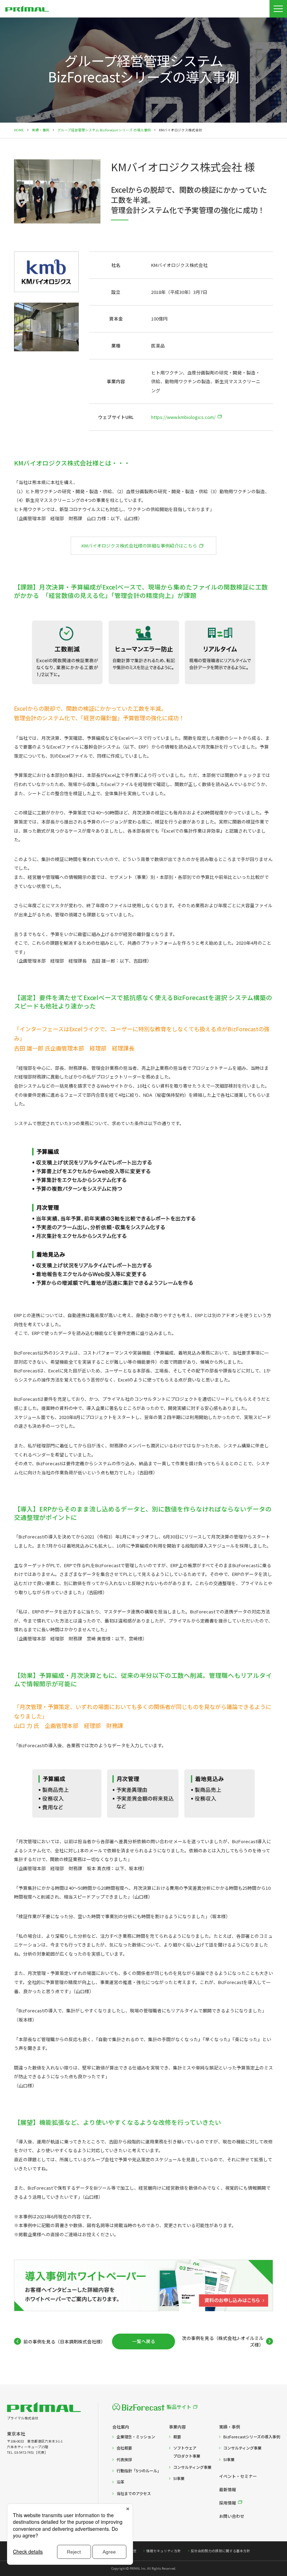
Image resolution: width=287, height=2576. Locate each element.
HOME (19, 130)
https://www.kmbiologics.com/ (183, 417)
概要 (177, 2437)
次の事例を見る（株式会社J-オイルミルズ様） (223, 2341)
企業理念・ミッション (136, 2437)
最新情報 (227, 2489)
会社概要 (124, 2448)
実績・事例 (41, 130)
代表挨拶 (124, 2459)
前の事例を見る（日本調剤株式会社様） (64, 2341)
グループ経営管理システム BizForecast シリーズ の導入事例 (104, 130)
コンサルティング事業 (192, 2467)
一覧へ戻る (144, 2341)
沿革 (120, 2482)
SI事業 (179, 2478)
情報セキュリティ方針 (164, 2551)
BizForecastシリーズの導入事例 (252, 2437)
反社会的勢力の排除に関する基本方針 (220, 2551)
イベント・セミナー (238, 2476)
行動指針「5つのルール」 (139, 2471)
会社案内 (121, 2427)
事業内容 (177, 2427)
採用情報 (227, 2503)
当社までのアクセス (134, 2493)
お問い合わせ (232, 2516)
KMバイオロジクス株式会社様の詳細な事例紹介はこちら (139, 546)
